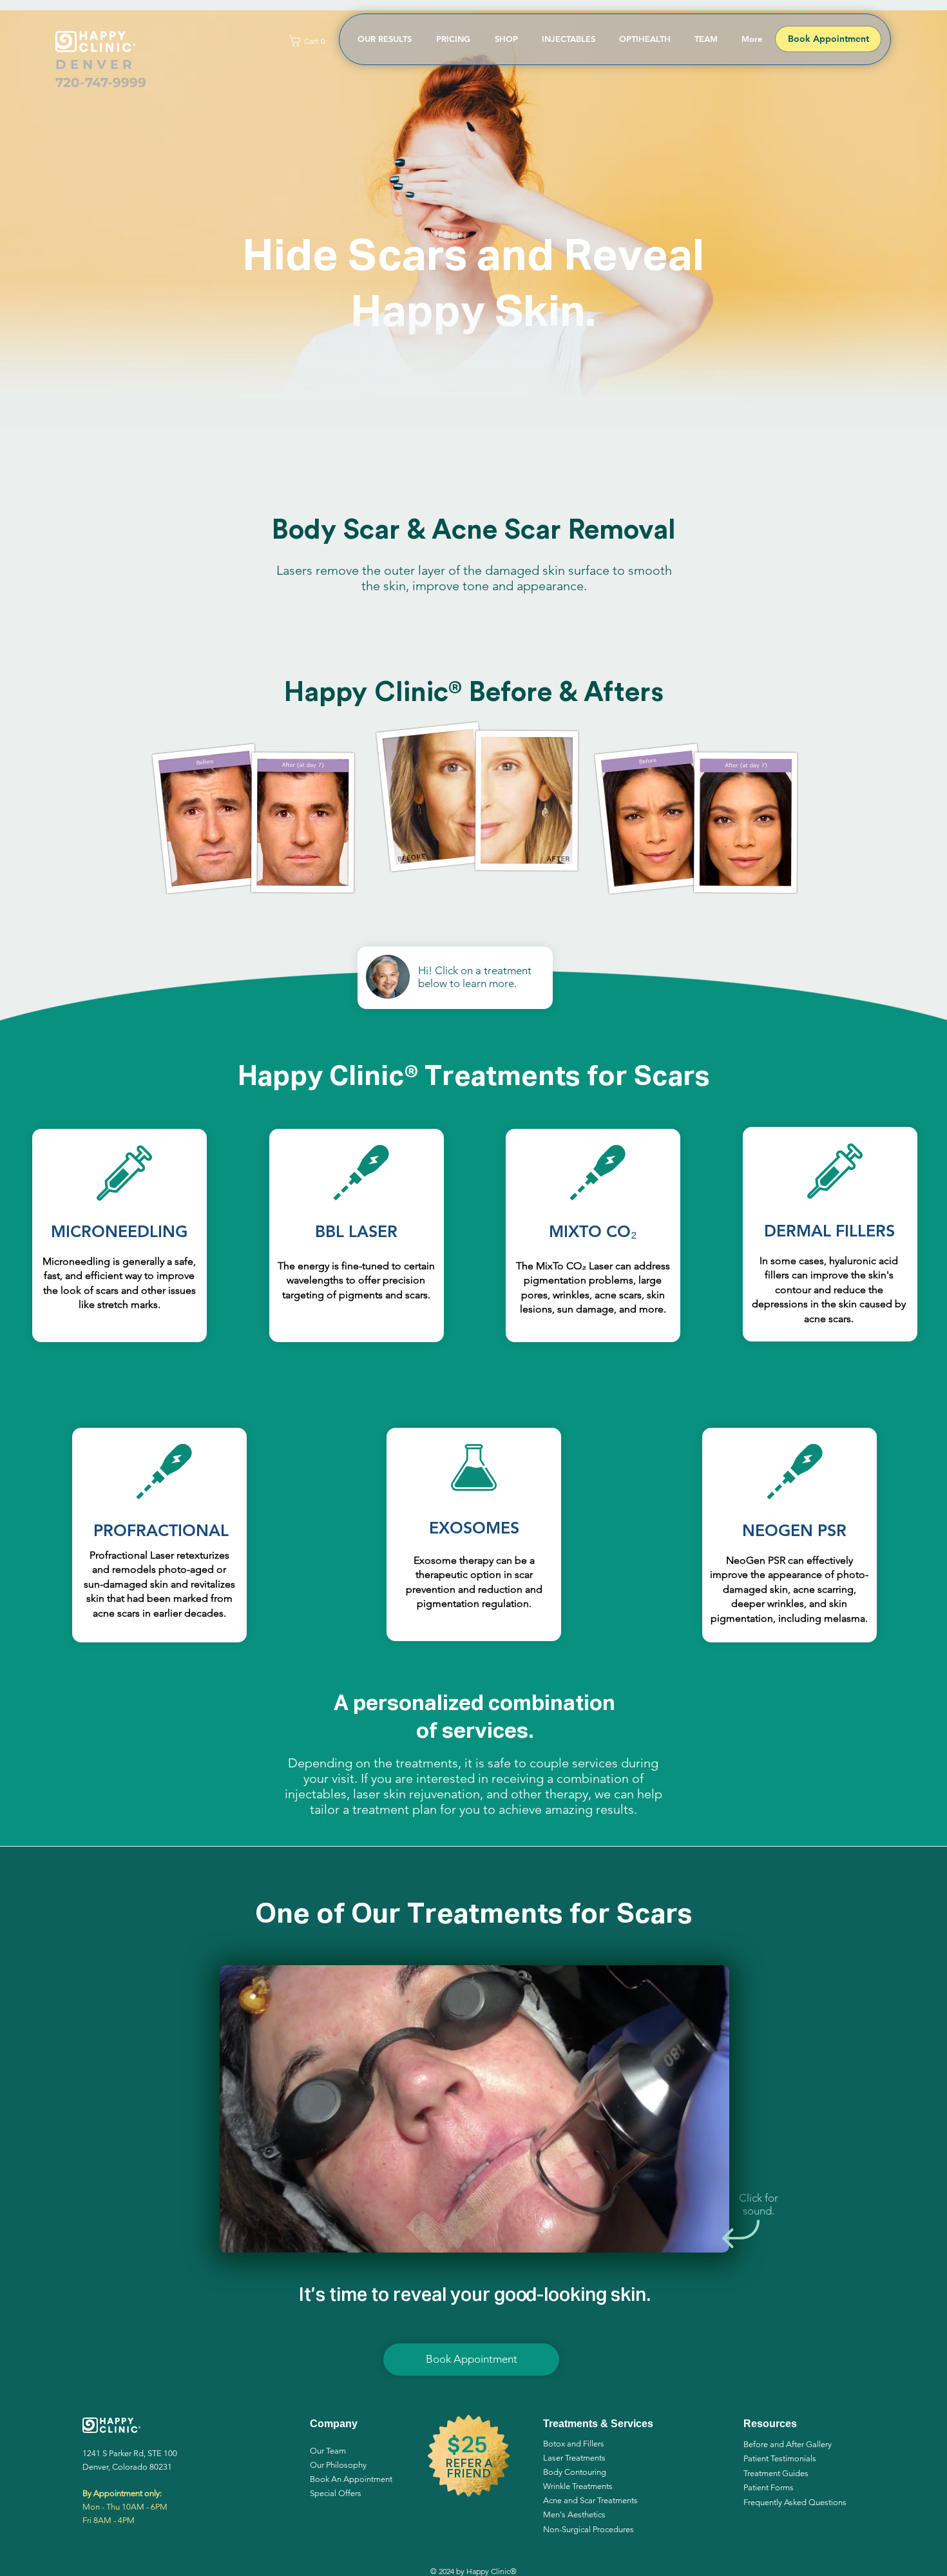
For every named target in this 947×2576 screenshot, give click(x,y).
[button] (310, 41)
